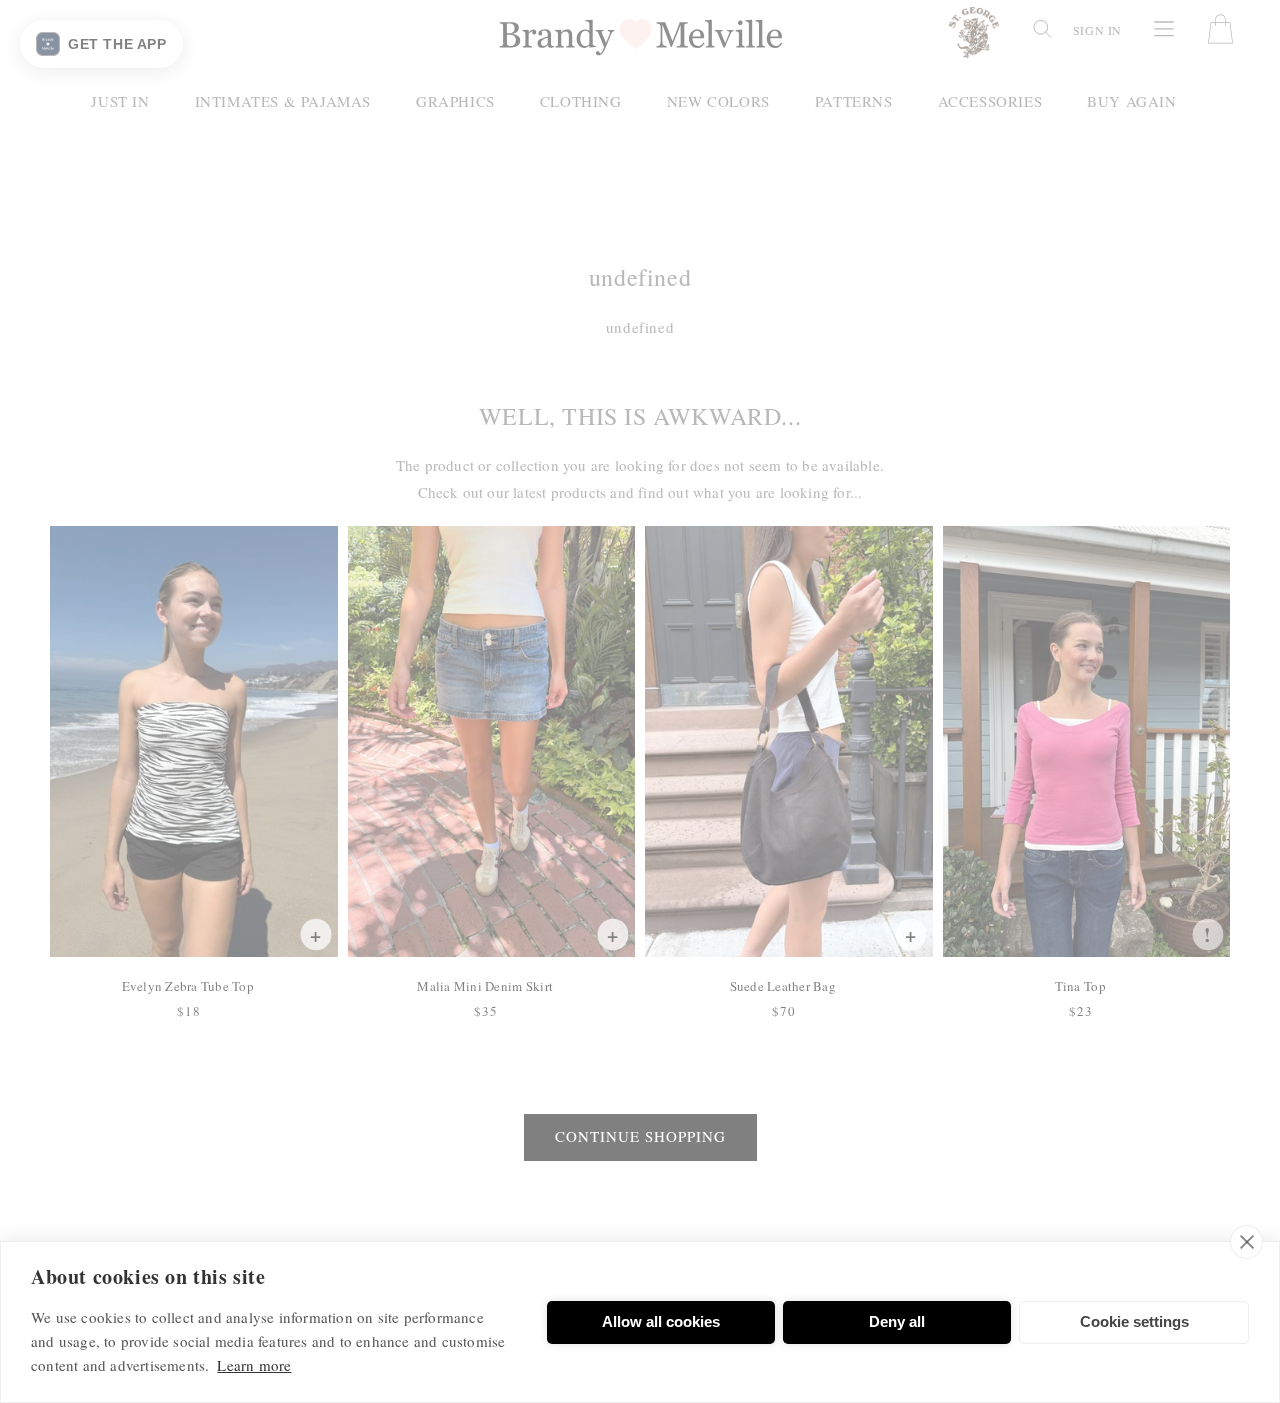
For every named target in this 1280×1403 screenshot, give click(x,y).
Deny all (897, 1321)
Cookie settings (1134, 1321)
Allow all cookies (661, 1321)
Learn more (254, 1365)
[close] (1246, 1242)
